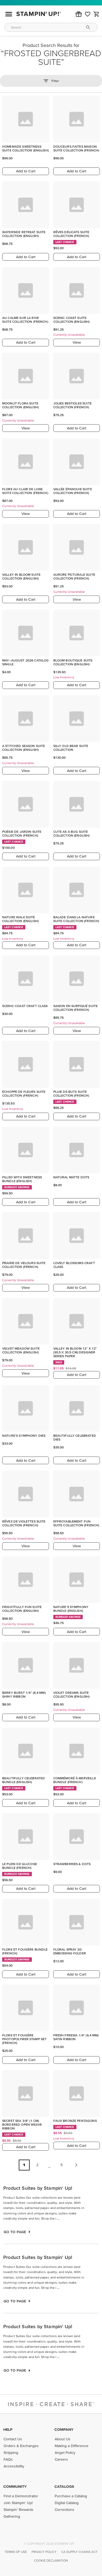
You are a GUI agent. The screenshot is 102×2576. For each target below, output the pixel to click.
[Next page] (76, 2165)
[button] (79, 14)
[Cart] (97, 14)
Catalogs (64, 2486)
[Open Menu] (9, 14)
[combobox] (51, 27)
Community (15, 2486)
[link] (88, 14)
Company (64, 2429)
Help (8, 2429)
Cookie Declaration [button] (51, 2560)
